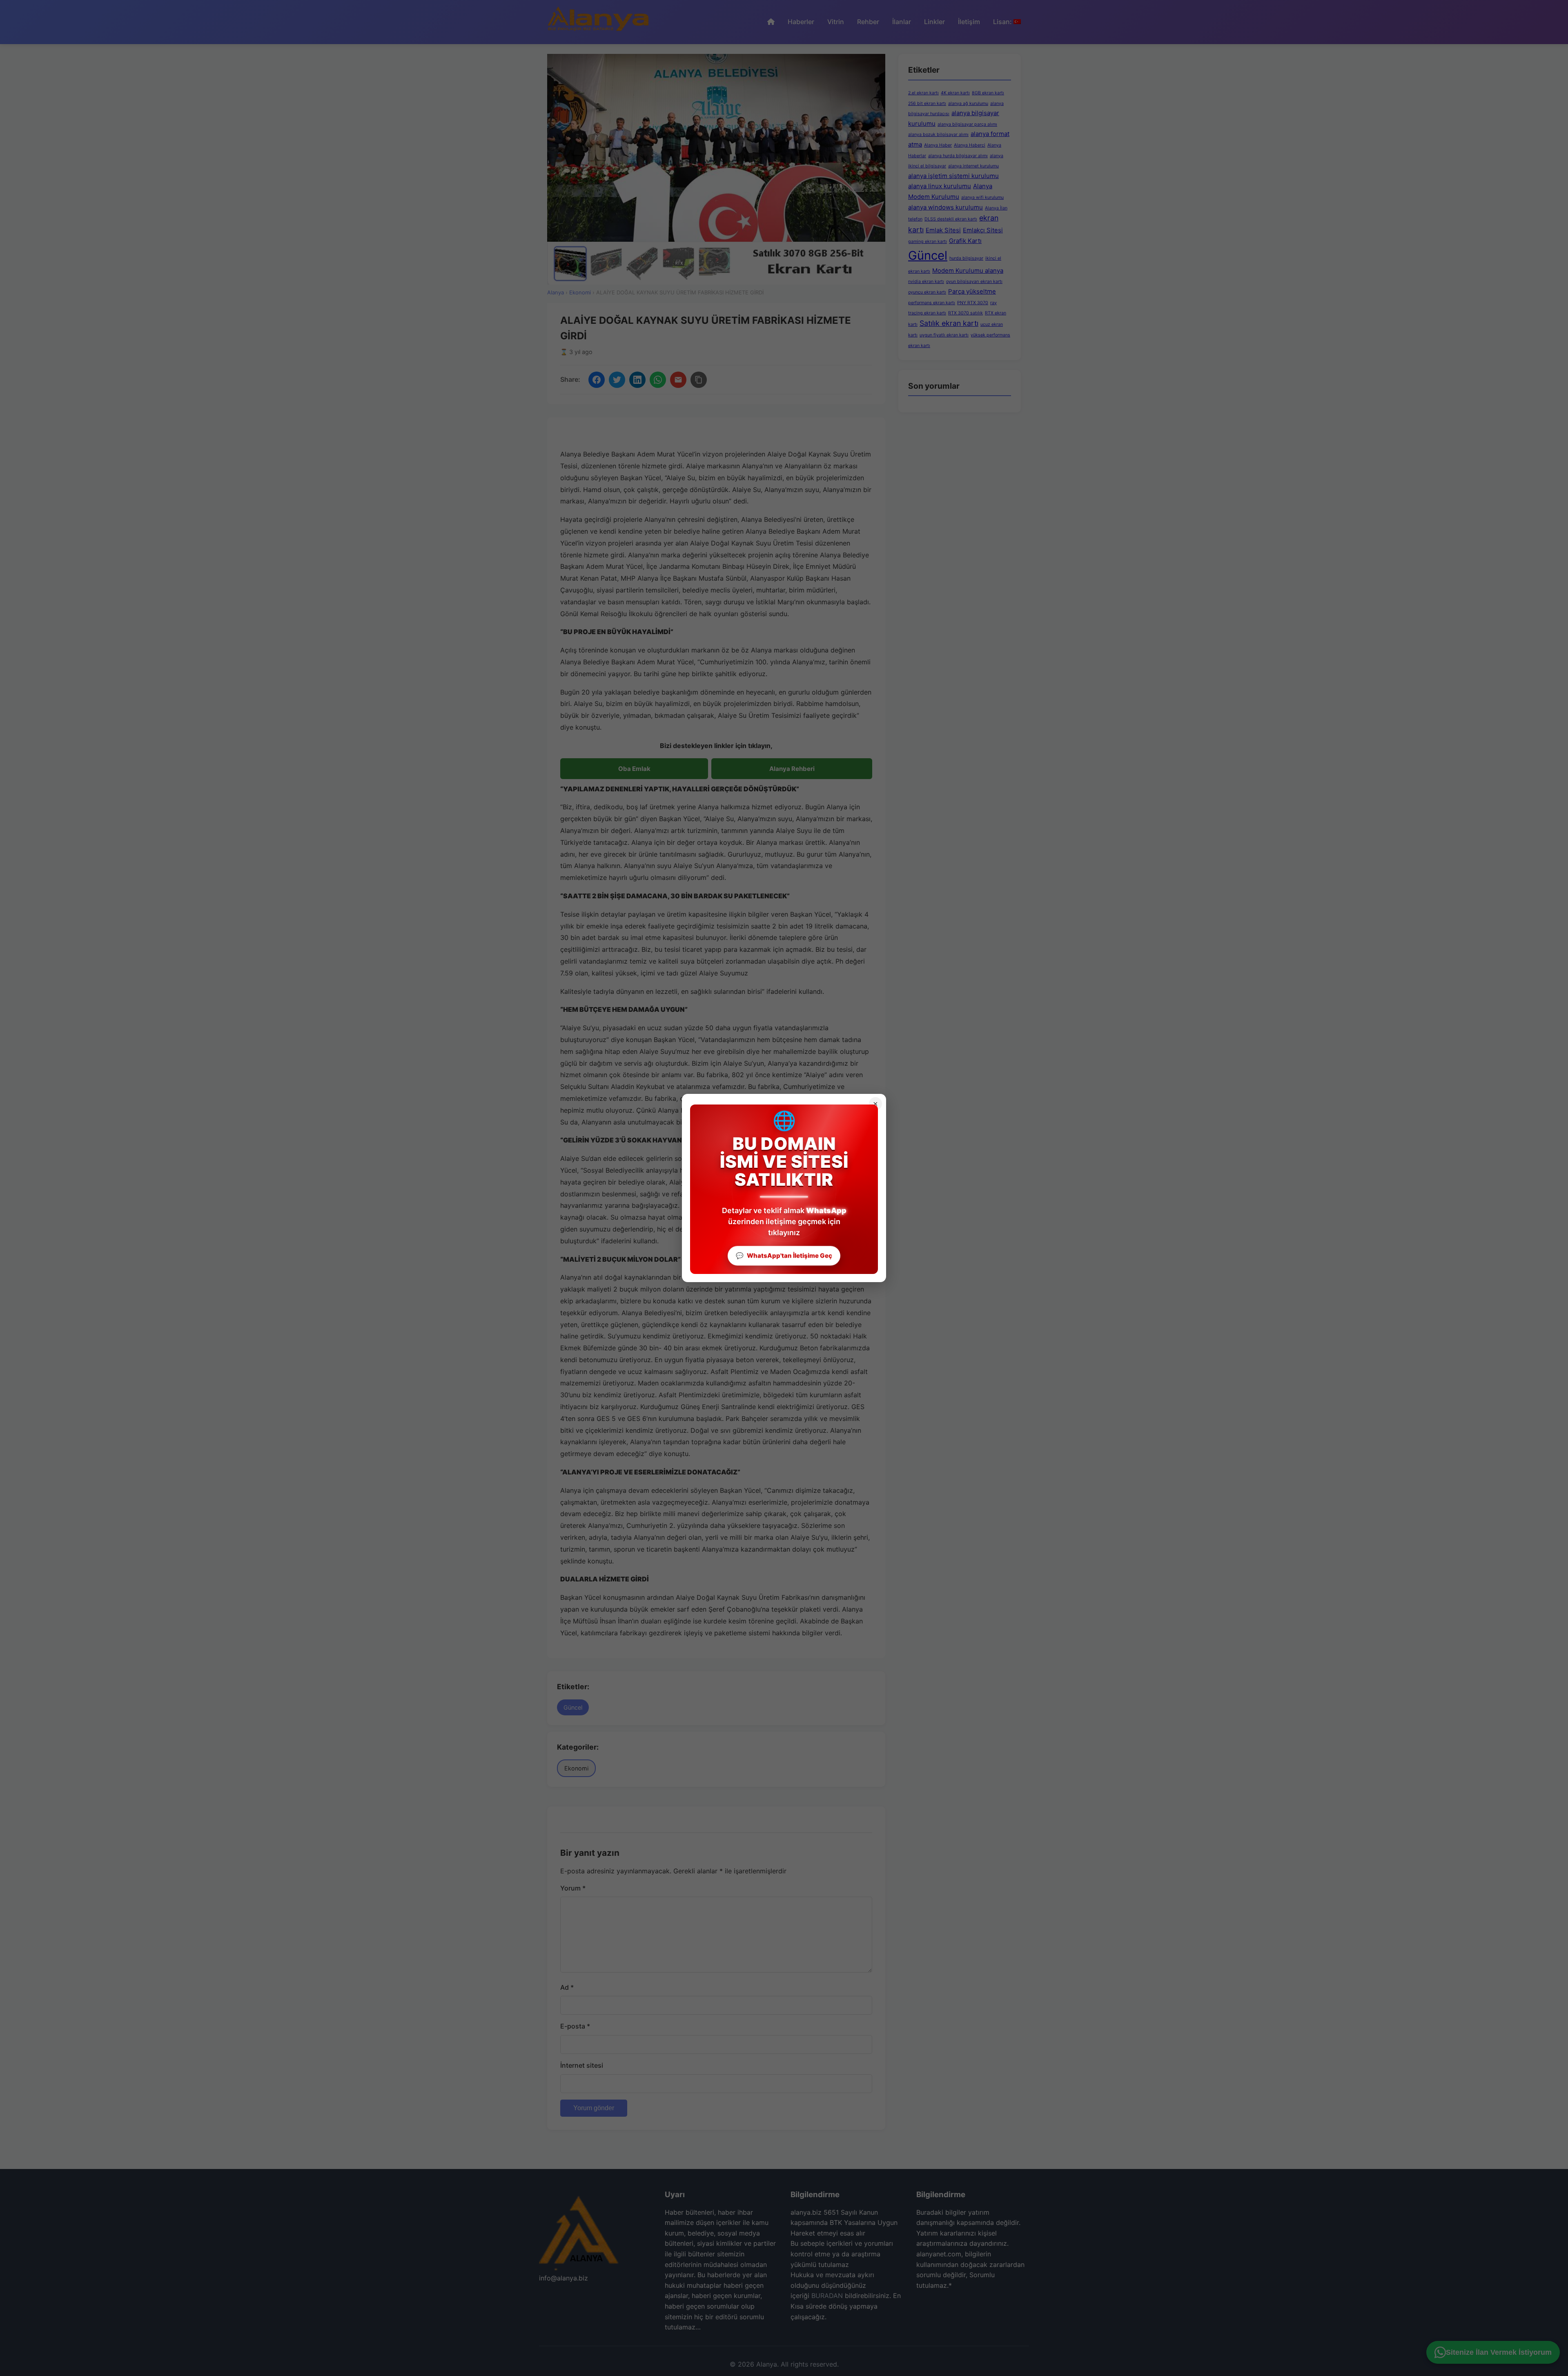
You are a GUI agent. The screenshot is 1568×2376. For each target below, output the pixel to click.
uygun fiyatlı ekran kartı (944, 335)
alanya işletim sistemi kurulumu (953, 176)
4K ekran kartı (955, 93)
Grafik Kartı (965, 241)
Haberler (801, 22)
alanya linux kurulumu (940, 186)
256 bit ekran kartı (927, 104)
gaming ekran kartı (928, 242)
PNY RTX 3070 (973, 303)
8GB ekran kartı (988, 93)
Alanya (556, 292)
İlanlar (902, 22)
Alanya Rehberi (792, 769)
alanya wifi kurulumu (982, 197)
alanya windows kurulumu (945, 207)
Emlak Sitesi (943, 230)
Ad (567, 1987)
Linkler (934, 22)
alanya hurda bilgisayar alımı (958, 156)
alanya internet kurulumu (973, 166)
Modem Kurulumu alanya (968, 271)
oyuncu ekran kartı (927, 292)
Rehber (868, 22)
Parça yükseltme (972, 291)
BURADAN (827, 2296)
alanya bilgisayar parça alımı (967, 124)
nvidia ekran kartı (926, 282)
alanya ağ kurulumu (968, 104)
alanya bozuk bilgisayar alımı (938, 135)
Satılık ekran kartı (949, 323)
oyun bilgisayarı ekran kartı (974, 282)
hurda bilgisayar (966, 258)
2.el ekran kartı (923, 93)
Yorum (573, 1888)
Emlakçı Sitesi (983, 230)
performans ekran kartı (932, 303)
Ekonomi (580, 292)
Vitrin (836, 22)
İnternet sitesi (582, 2065)
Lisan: (1003, 22)
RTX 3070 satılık (966, 313)
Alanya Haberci (970, 145)
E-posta (575, 2026)
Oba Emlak (634, 769)
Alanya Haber (938, 145)
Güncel (573, 1707)
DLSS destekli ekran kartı (951, 219)
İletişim (969, 22)
